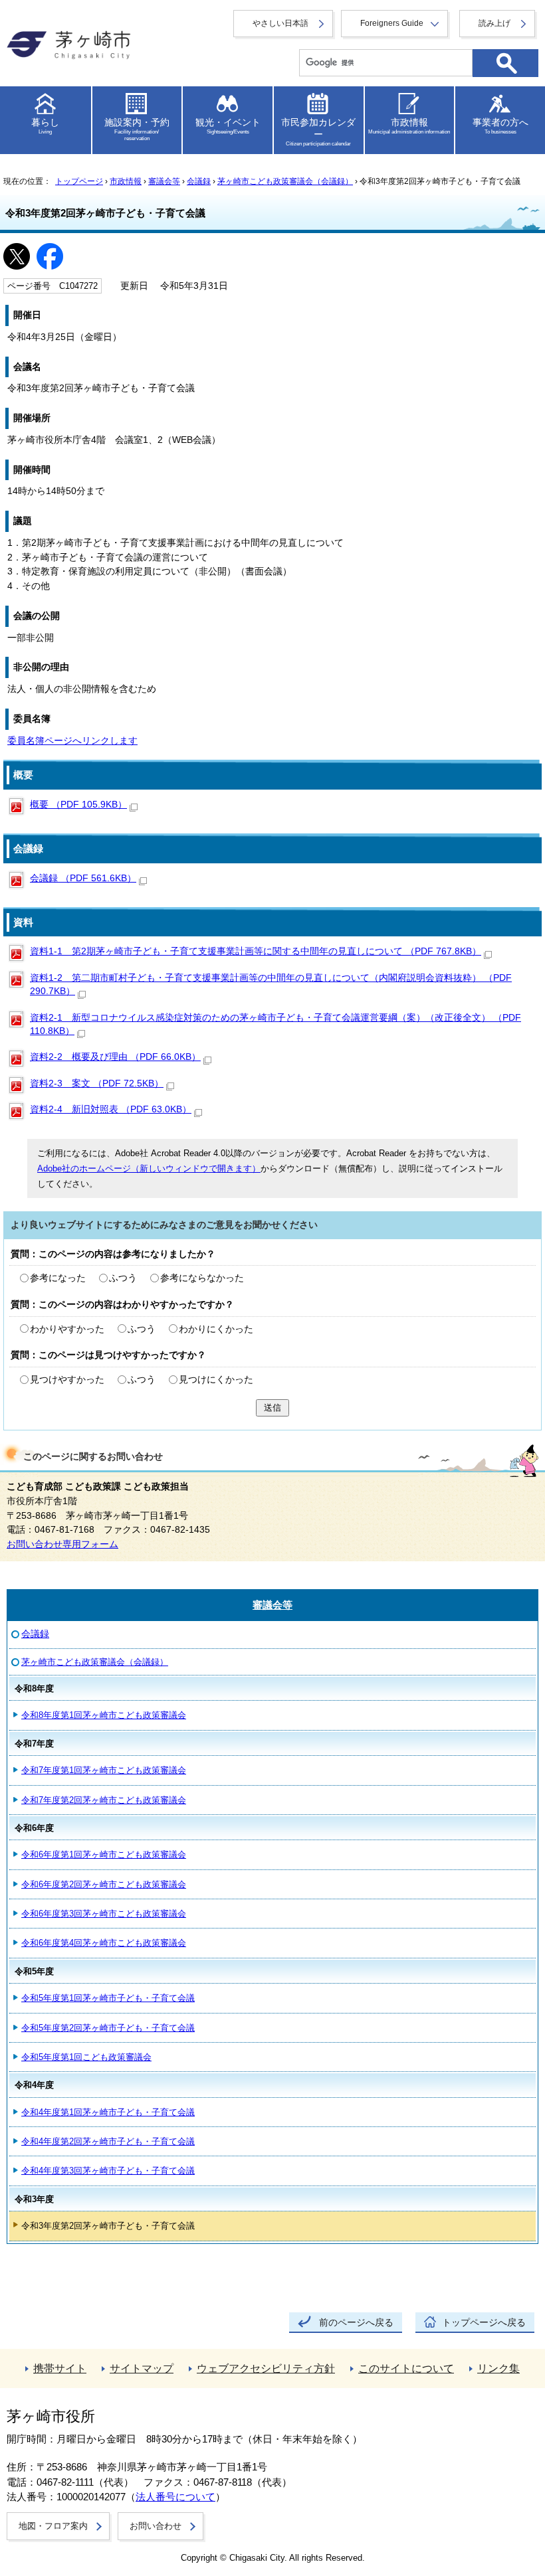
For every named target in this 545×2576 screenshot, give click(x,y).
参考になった (58, 1278)
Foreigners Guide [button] (392, 23)
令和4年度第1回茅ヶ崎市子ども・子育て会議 (108, 2112)
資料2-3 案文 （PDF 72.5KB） (97, 1083)
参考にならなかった (202, 1278)
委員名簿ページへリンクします (72, 741)
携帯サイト (60, 2368)
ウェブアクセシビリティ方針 (266, 2368)
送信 (272, 1408)
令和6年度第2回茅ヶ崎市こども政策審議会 (104, 1884)
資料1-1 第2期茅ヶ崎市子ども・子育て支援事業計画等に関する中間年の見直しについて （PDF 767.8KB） (256, 951)
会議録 (199, 181)
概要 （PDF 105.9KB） (78, 805)
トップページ (79, 181)
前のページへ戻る (356, 2323)
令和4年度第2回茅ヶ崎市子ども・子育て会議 (108, 2141)
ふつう (123, 1278)
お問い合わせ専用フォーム (62, 1544)
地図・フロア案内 (53, 2526)
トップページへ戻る (484, 2323)
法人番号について (175, 2497)
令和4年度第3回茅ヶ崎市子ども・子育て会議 (108, 2171)
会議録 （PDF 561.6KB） (83, 878)
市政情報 (126, 181)
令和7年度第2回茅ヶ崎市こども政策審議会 (104, 1800)
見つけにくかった (216, 1380)
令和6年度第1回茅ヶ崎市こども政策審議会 (104, 1854)
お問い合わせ (156, 2526)
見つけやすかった (67, 1380)
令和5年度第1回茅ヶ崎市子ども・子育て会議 (108, 1998)
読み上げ (494, 23)
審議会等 (164, 181)
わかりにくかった (216, 1329)
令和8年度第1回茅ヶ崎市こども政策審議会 (104, 1715)
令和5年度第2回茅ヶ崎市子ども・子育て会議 (108, 2028)
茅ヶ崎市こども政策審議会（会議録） (285, 181)
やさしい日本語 (280, 23)
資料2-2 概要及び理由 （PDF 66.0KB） (115, 1057)
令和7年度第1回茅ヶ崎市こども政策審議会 (104, 1770)
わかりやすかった (67, 1329)
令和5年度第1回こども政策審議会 (86, 2057)
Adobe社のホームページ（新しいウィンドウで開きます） (149, 1168)
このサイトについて (406, 2368)
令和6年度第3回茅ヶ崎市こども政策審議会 (104, 1914)
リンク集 (498, 2368)
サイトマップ (142, 2368)
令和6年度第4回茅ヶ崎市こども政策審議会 (104, 1943)
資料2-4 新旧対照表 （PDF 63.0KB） (111, 1109)
